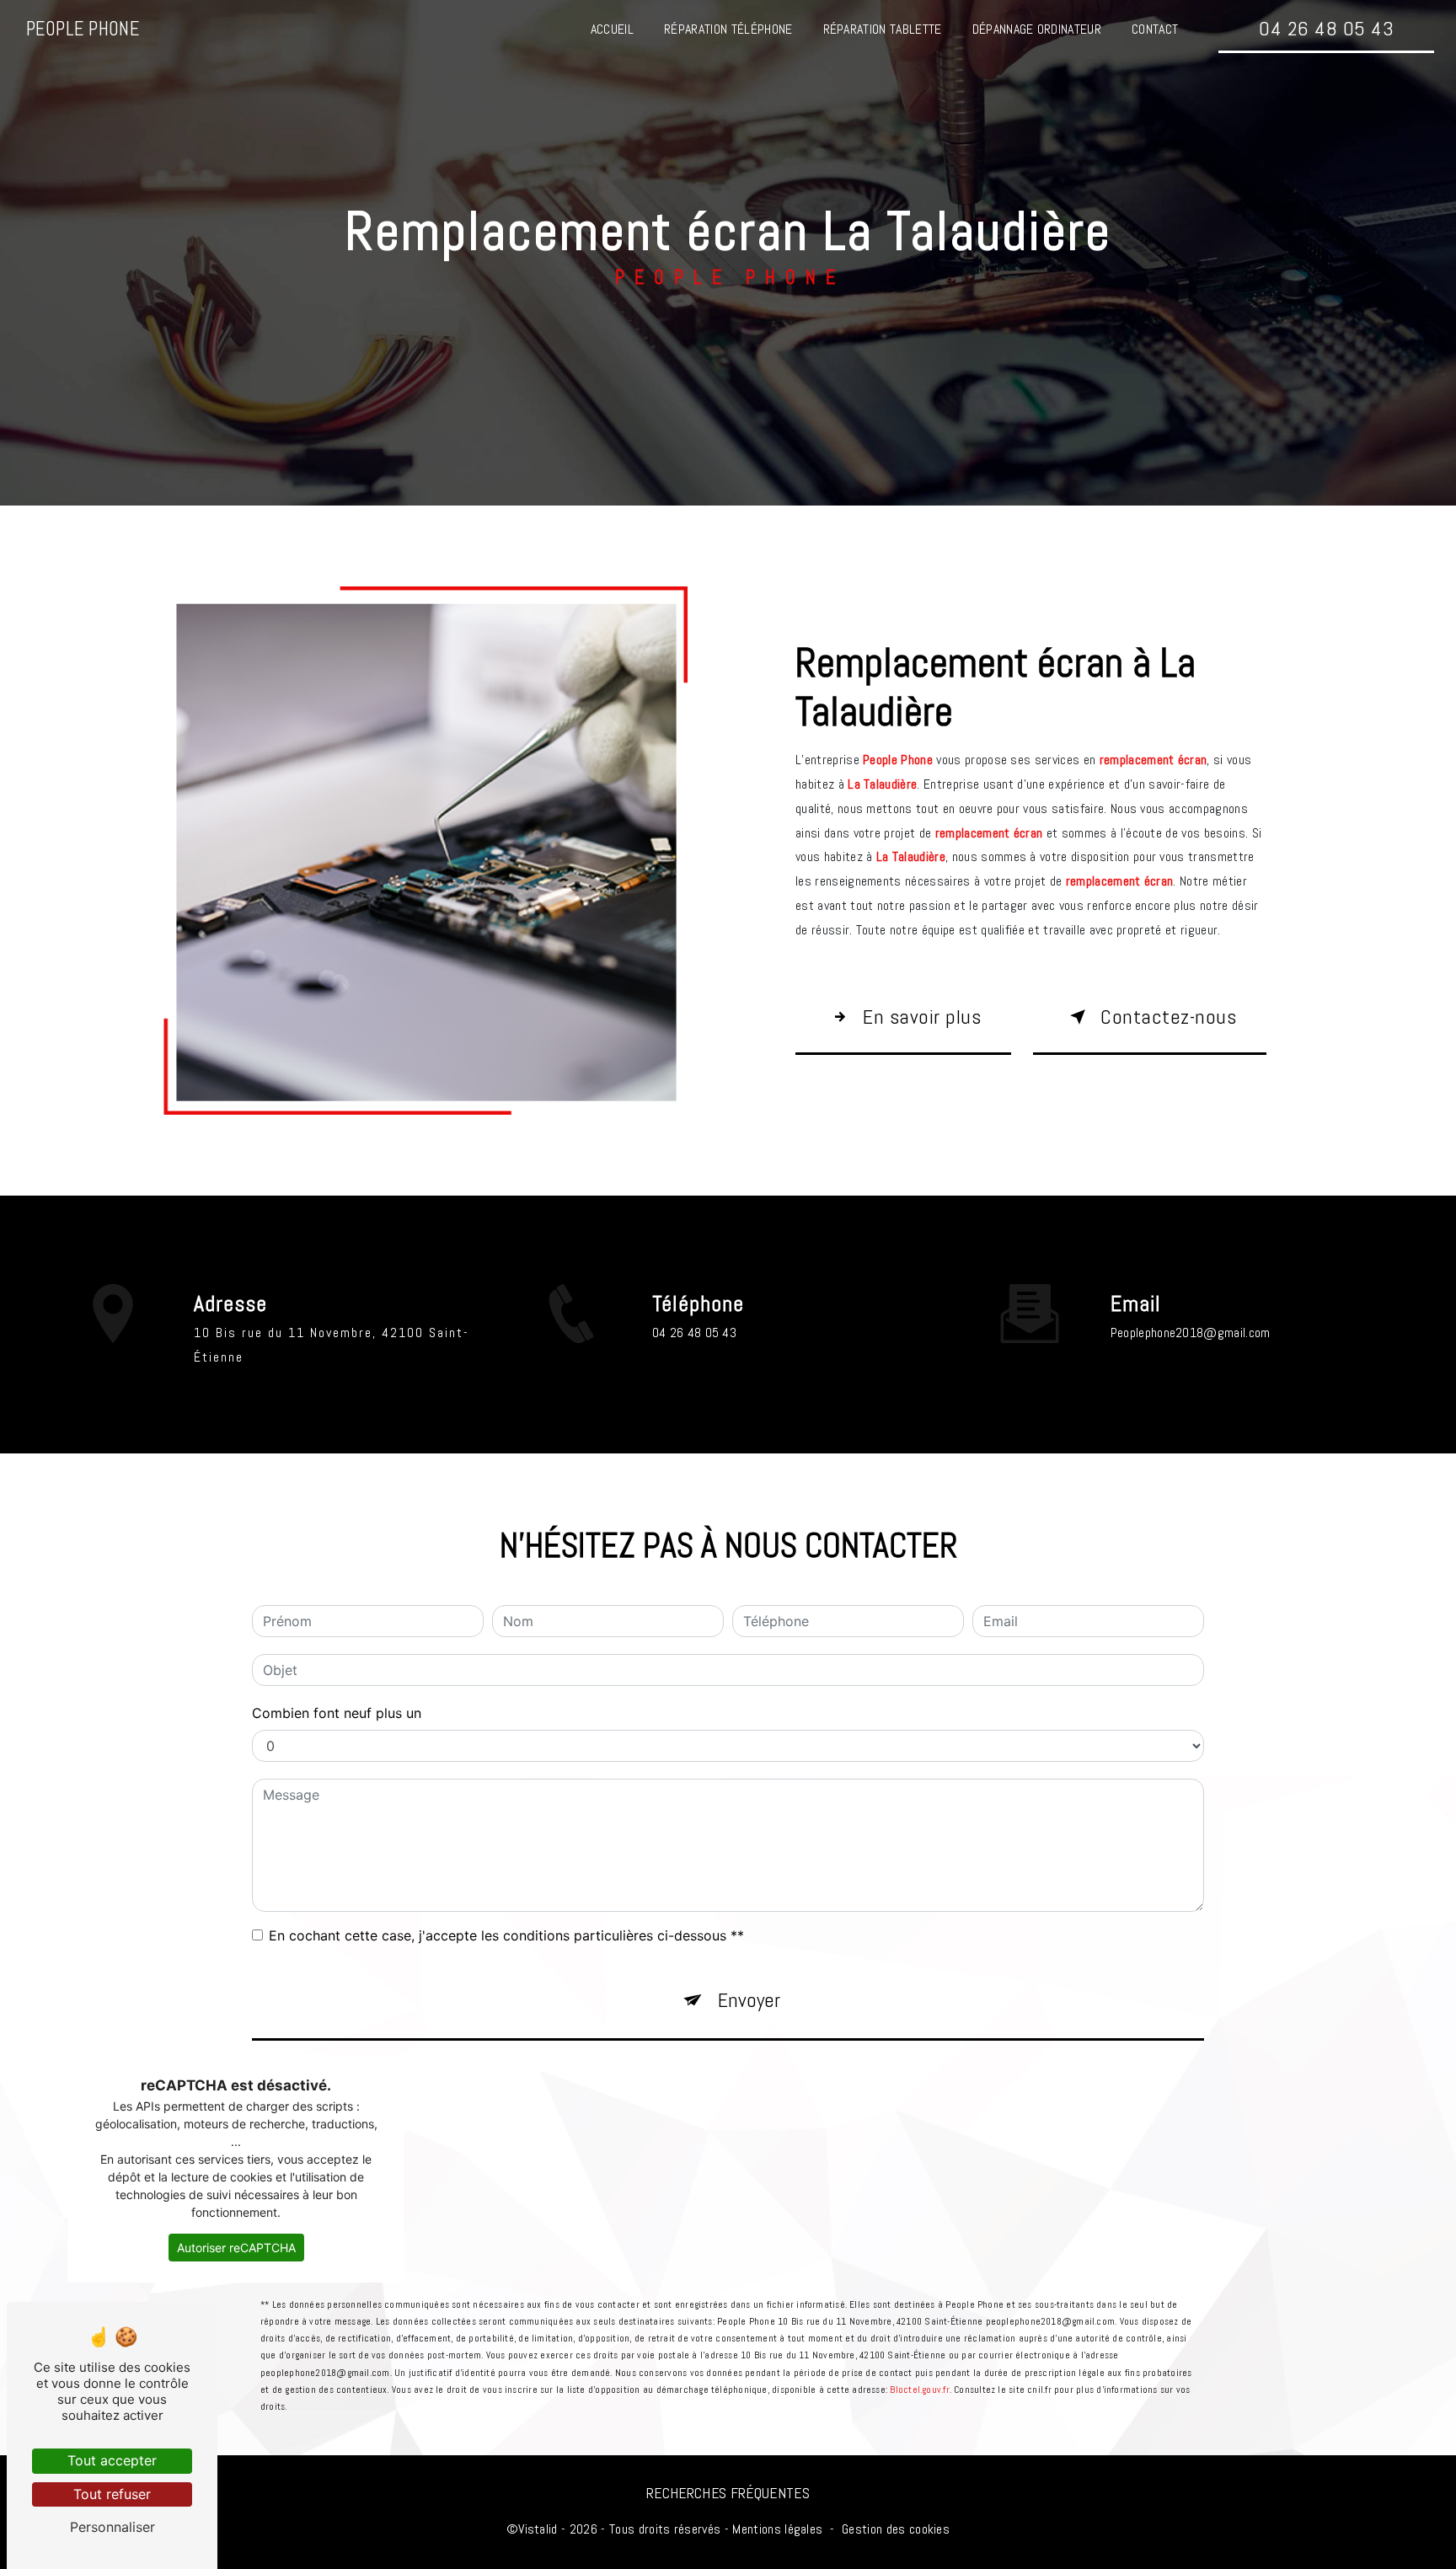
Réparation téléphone (728, 29)
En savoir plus (922, 1017)
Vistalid (538, 2529)
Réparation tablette (883, 29)
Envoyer (749, 2000)
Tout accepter (112, 2460)
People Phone (83, 29)
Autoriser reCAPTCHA (236, 2248)
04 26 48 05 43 (1326, 28)
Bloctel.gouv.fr (919, 2390)
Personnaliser (112, 2527)
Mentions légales (777, 2529)
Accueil (612, 29)
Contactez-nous (1168, 1017)
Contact (1155, 29)
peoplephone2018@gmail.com (1191, 1333)
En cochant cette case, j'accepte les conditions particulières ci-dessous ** (506, 1935)
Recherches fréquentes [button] (728, 2493)
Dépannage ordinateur (1037, 29)
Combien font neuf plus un (337, 1713)
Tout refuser (112, 2494)
